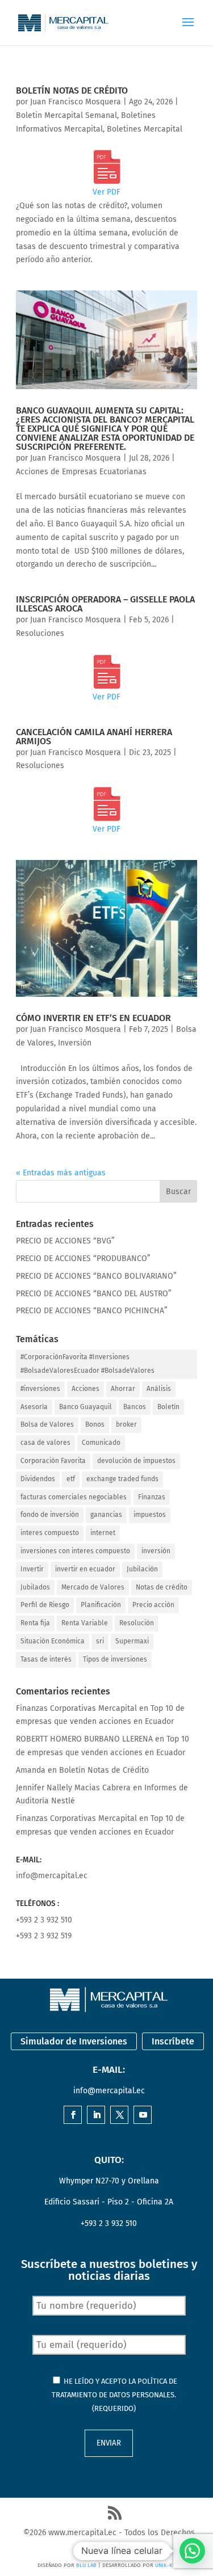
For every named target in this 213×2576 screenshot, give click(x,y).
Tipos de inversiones (115, 1659)
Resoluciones (40, 633)
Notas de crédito (162, 1587)
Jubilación (142, 1569)
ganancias (106, 1515)
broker (126, 1424)
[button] (192, 2551)
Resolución (137, 1623)
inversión (156, 1551)
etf (71, 1479)
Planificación (101, 1605)
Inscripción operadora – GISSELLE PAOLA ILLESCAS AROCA (105, 604)
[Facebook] (73, 2116)
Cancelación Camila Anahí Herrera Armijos (94, 737)
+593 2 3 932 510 (44, 1920)
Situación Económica (53, 1641)
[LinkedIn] (97, 2116)
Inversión (75, 1043)
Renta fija (35, 1623)
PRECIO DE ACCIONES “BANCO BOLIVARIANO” (96, 1276)
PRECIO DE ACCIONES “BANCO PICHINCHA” (92, 1311)
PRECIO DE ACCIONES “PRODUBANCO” (83, 1259)
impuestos (150, 1515)
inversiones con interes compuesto (75, 1551)
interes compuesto (50, 1533)
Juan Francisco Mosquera (76, 102)
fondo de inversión (50, 1515)
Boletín (168, 1407)
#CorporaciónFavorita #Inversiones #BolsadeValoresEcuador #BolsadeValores (87, 1364)
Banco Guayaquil (85, 1407)
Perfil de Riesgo (45, 1605)
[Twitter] (120, 2116)
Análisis (159, 1389)
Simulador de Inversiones (74, 2041)
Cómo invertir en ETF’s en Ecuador (93, 1018)
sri (100, 1641)
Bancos (135, 1407)
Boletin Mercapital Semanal (66, 115)
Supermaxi (132, 1641)
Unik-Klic (168, 2565)
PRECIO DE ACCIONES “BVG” (65, 1241)
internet (103, 1533)
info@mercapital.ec (52, 1876)
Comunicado (101, 1443)
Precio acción (153, 1605)
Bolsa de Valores (47, 1424)
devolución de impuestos (136, 1461)
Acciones (85, 1389)
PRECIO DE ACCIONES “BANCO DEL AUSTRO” (94, 1294)
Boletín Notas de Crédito (72, 90)
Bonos (95, 1424)
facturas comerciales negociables (74, 1497)
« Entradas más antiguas (61, 1173)
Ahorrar (123, 1389)
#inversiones (40, 1389)
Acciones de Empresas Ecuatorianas (81, 472)
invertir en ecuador (85, 1569)
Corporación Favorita (53, 1461)
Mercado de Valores (93, 1587)
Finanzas (152, 1497)
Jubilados (35, 1587)
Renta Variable (85, 1623)
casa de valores (45, 1443)
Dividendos (38, 1479)
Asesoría (34, 1407)
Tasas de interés (46, 1659)
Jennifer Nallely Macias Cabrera (73, 1788)
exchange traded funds (122, 1479)
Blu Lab (86, 2565)
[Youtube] (143, 2116)
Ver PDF (106, 192)
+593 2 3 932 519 (44, 1936)
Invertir (32, 1569)
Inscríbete (173, 2041)
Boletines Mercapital (145, 129)
